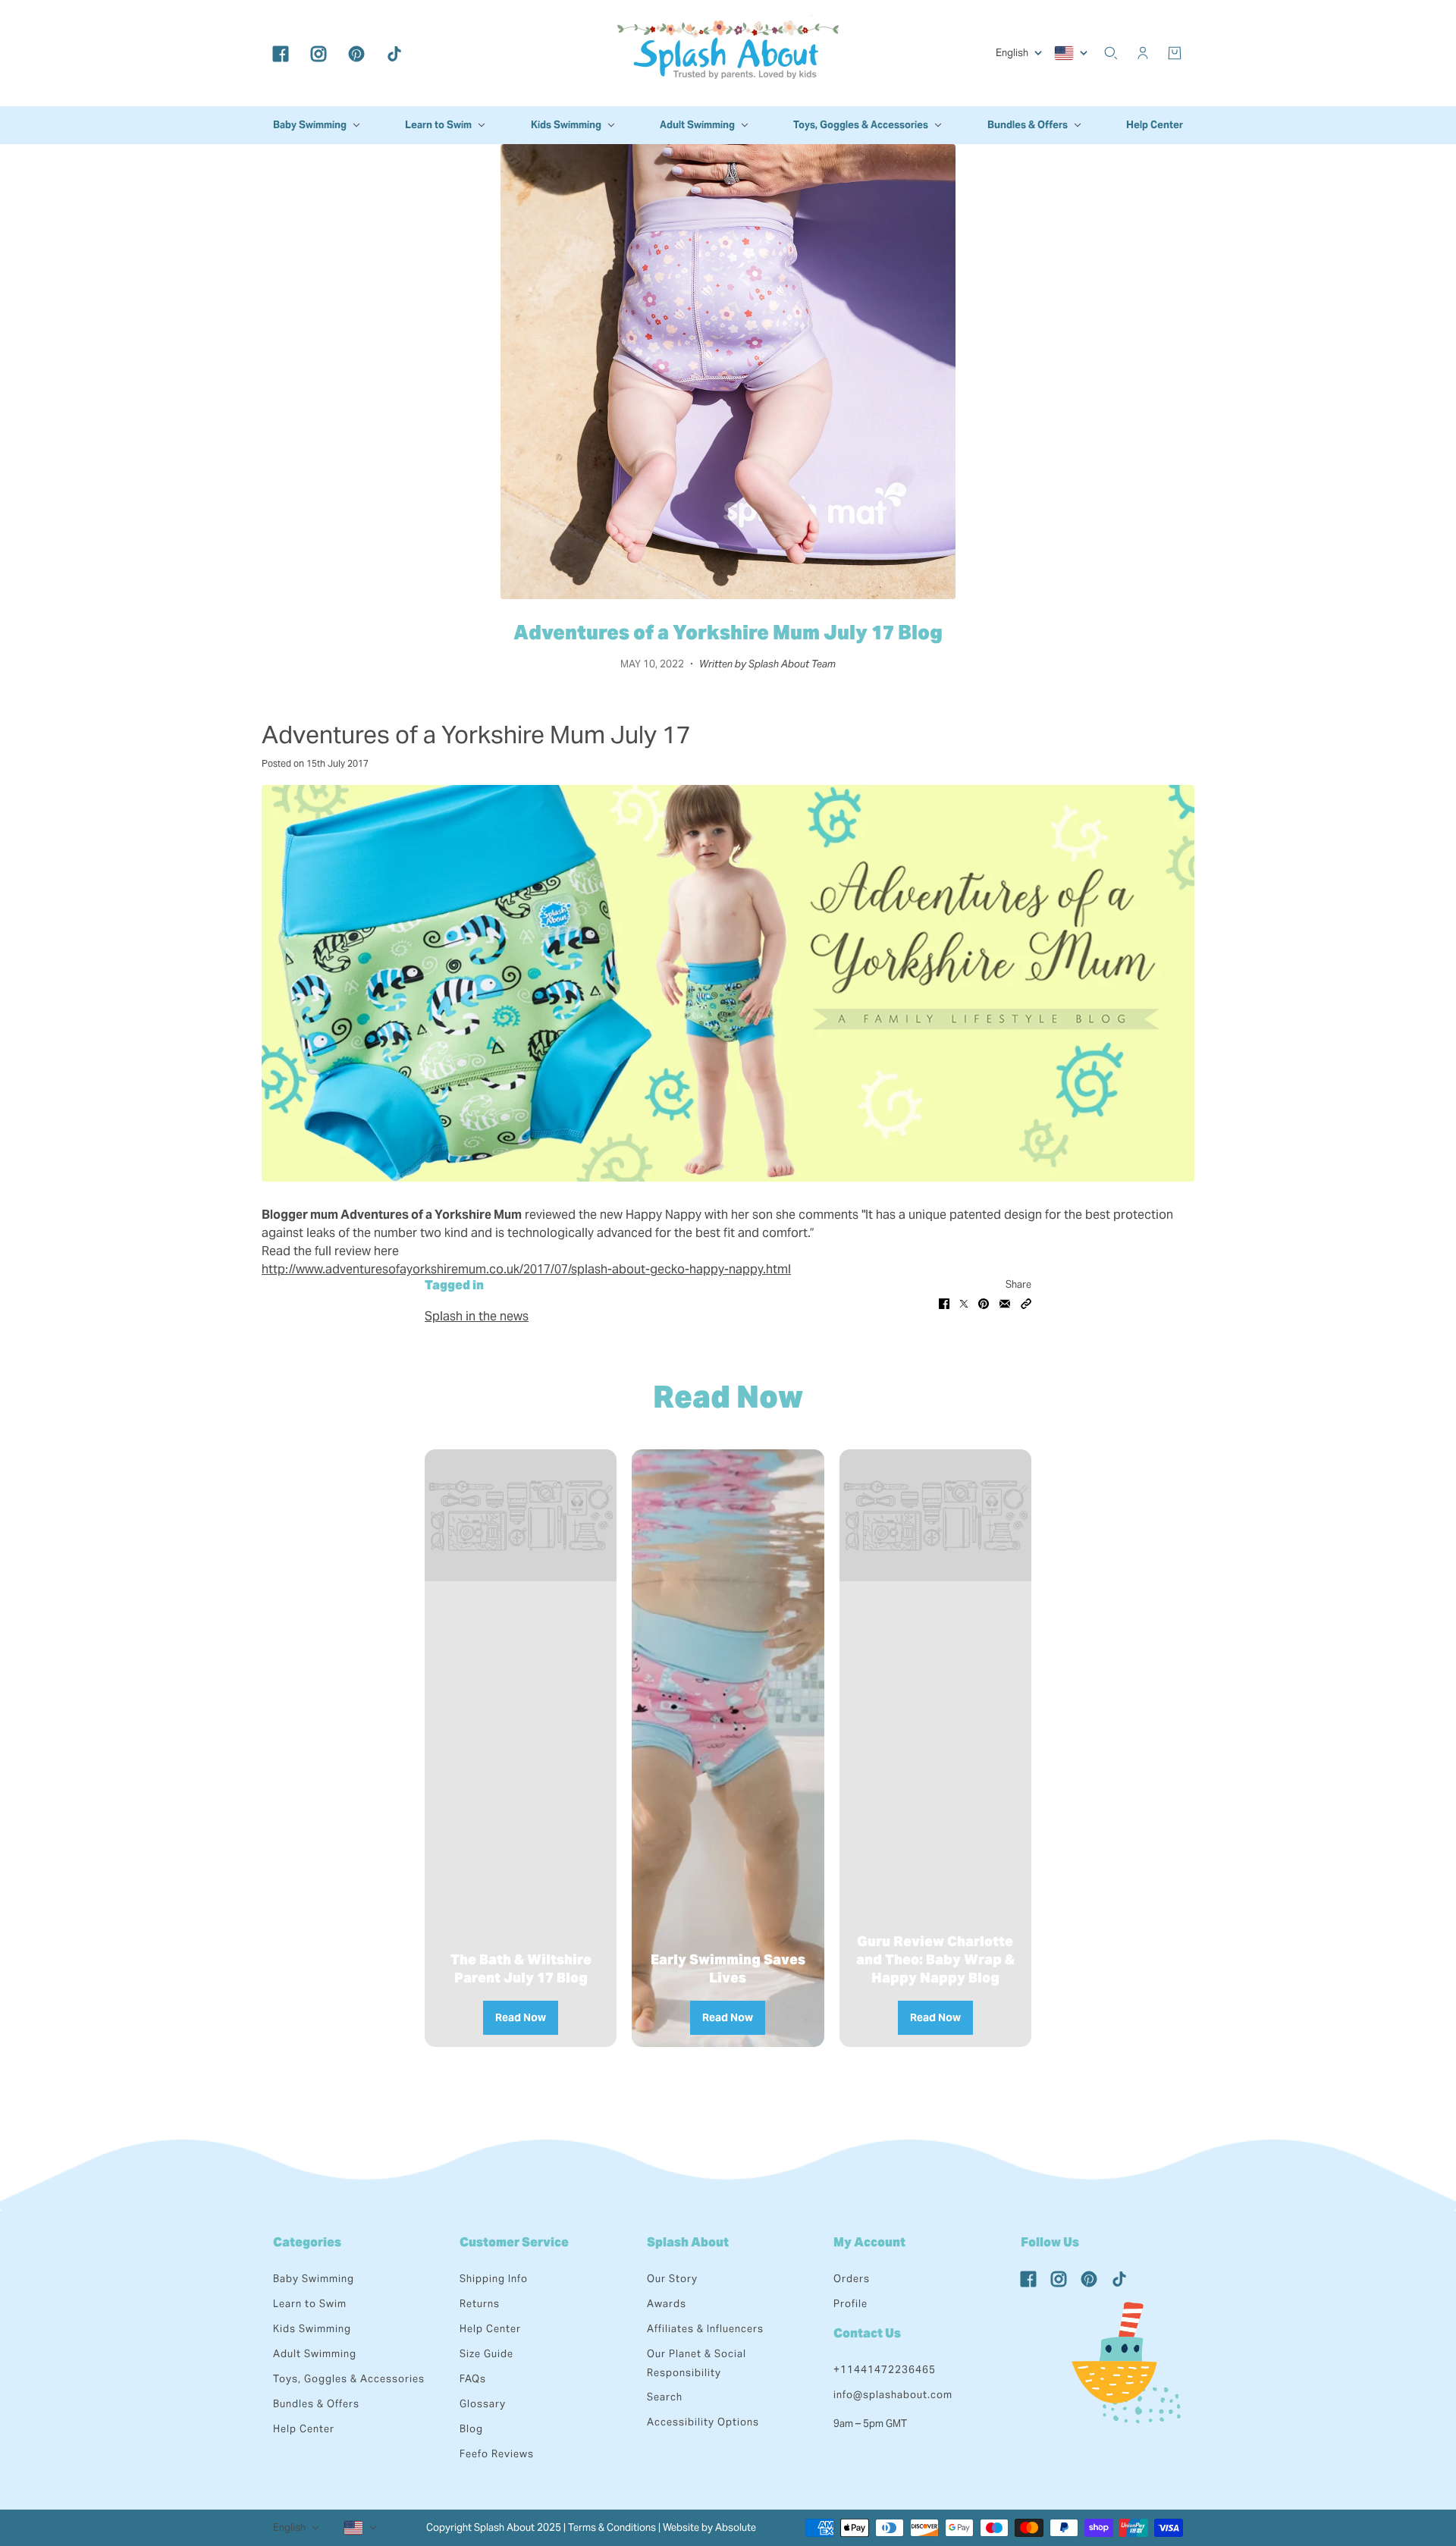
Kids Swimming (312, 2329)
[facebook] (281, 53)
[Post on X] (964, 1303)
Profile (850, 2304)
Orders (852, 2279)
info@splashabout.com (893, 2395)
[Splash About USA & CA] (728, 53)
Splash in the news (477, 1316)
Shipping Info (494, 2279)
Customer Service (514, 2242)
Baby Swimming (314, 2279)
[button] (1026, 1303)
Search (665, 2397)
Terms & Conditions (612, 2527)
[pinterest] (356, 53)
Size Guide (486, 2354)
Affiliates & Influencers (705, 2329)
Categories (307, 2242)
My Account (869, 2242)
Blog (471, 2429)
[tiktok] (394, 53)
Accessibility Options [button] (703, 2422)
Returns (480, 2304)
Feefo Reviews (497, 2454)
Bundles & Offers (316, 2404)
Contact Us (867, 2333)
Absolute (736, 2527)
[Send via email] (1005, 1303)
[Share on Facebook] (944, 1303)
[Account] (1143, 53)
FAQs (473, 2379)
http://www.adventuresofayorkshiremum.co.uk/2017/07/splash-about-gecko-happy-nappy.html (526, 1269)
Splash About (688, 2242)
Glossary (483, 2404)
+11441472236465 (885, 2370)
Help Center (304, 2429)
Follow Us (1050, 2242)
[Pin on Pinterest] (984, 1303)
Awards (667, 2304)
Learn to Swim (310, 2304)
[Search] (1111, 53)
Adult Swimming (315, 2354)
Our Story (672, 2279)
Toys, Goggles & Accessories (349, 2379)
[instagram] (318, 53)
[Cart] (1175, 53)
